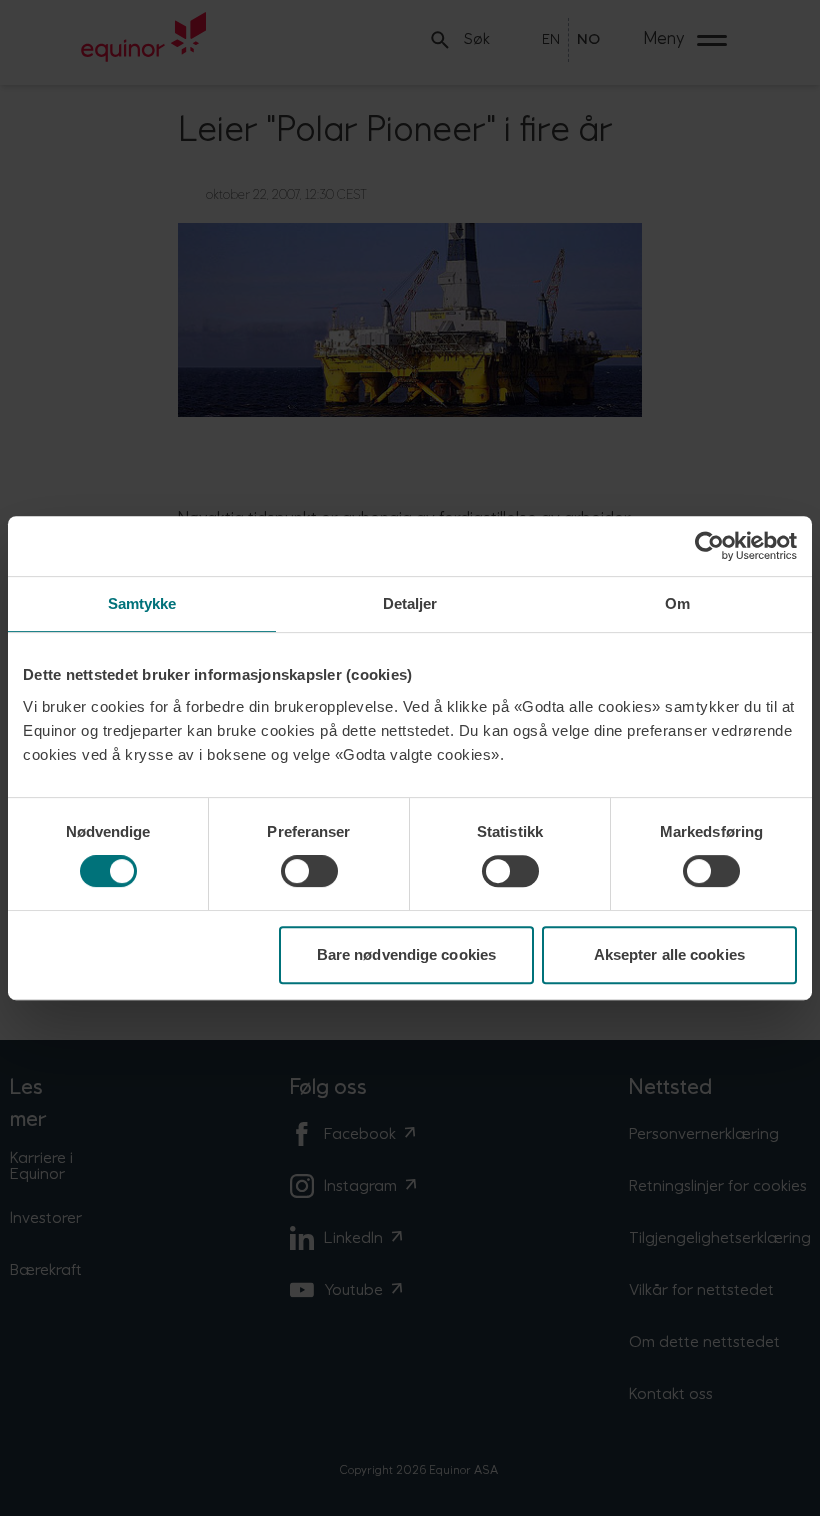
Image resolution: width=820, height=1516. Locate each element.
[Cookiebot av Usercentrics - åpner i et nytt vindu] (709, 546)
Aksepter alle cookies (669, 954)
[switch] (309, 871)
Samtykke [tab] (142, 603)
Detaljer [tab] (410, 603)
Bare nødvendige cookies (406, 954)
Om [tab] (677, 603)
